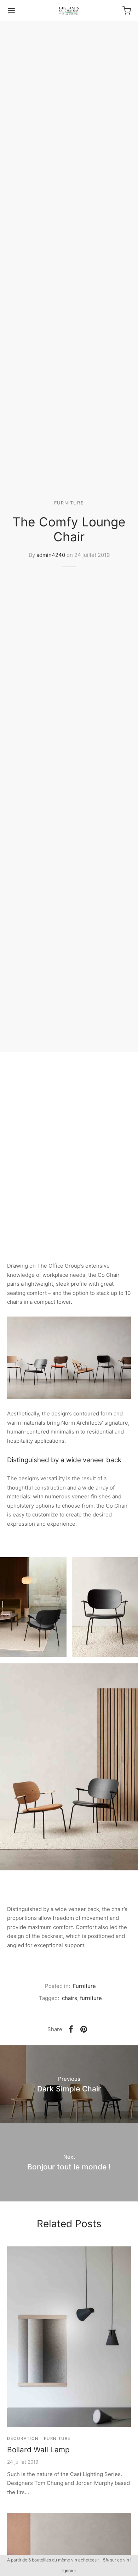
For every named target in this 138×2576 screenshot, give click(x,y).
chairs (70, 1998)
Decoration (23, 2438)
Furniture (69, 503)
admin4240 (51, 555)
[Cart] (127, 11)
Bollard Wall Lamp (38, 2450)
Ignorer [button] (69, 2571)
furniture (91, 1998)
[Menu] (11, 11)
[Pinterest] (84, 2029)
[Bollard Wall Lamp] (69, 2337)
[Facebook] (71, 2029)
